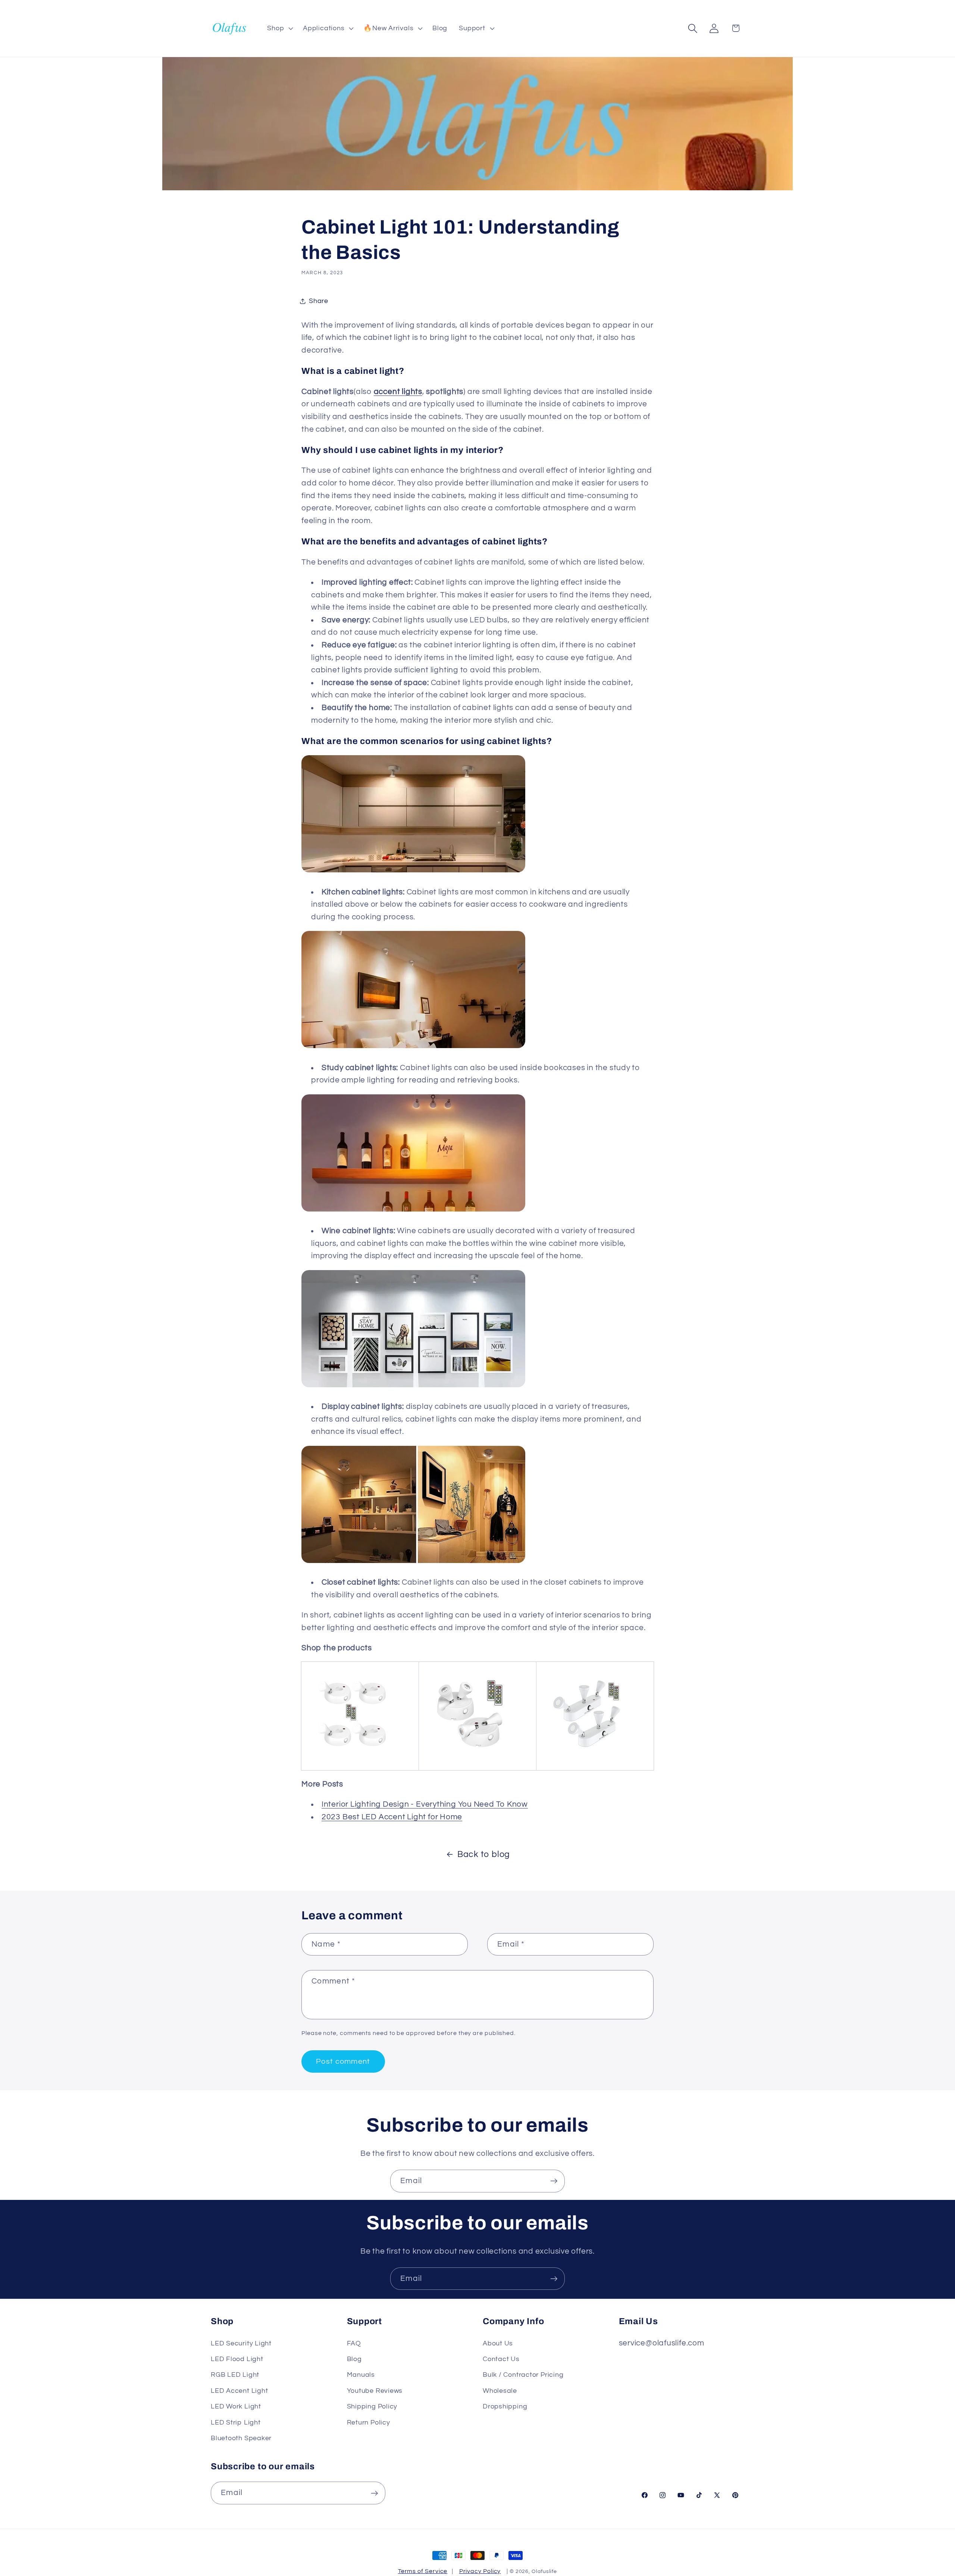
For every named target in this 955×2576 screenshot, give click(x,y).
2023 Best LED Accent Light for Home (392, 1817)
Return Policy (369, 2422)
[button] (279, 28)
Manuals (361, 2375)
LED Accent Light (239, 2391)
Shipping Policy (372, 2406)
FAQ (354, 2343)
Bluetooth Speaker (241, 2438)
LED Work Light (236, 2406)
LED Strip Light (236, 2422)
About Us (498, 2343)
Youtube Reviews (375, 2391)
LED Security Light (241, 2343)
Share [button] (319, 301)
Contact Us (501, 2359)
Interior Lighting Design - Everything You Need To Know (425, 1804)
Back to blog (484, 1854)
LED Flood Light (237, 2359)
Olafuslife (544, 2571)
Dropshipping (505, 2406)
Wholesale (500, 2391)
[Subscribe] (554, 2181)
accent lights (398, 392)
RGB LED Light (235, 2375)
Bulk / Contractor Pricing (523, 2375)
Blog (354, 2359)
